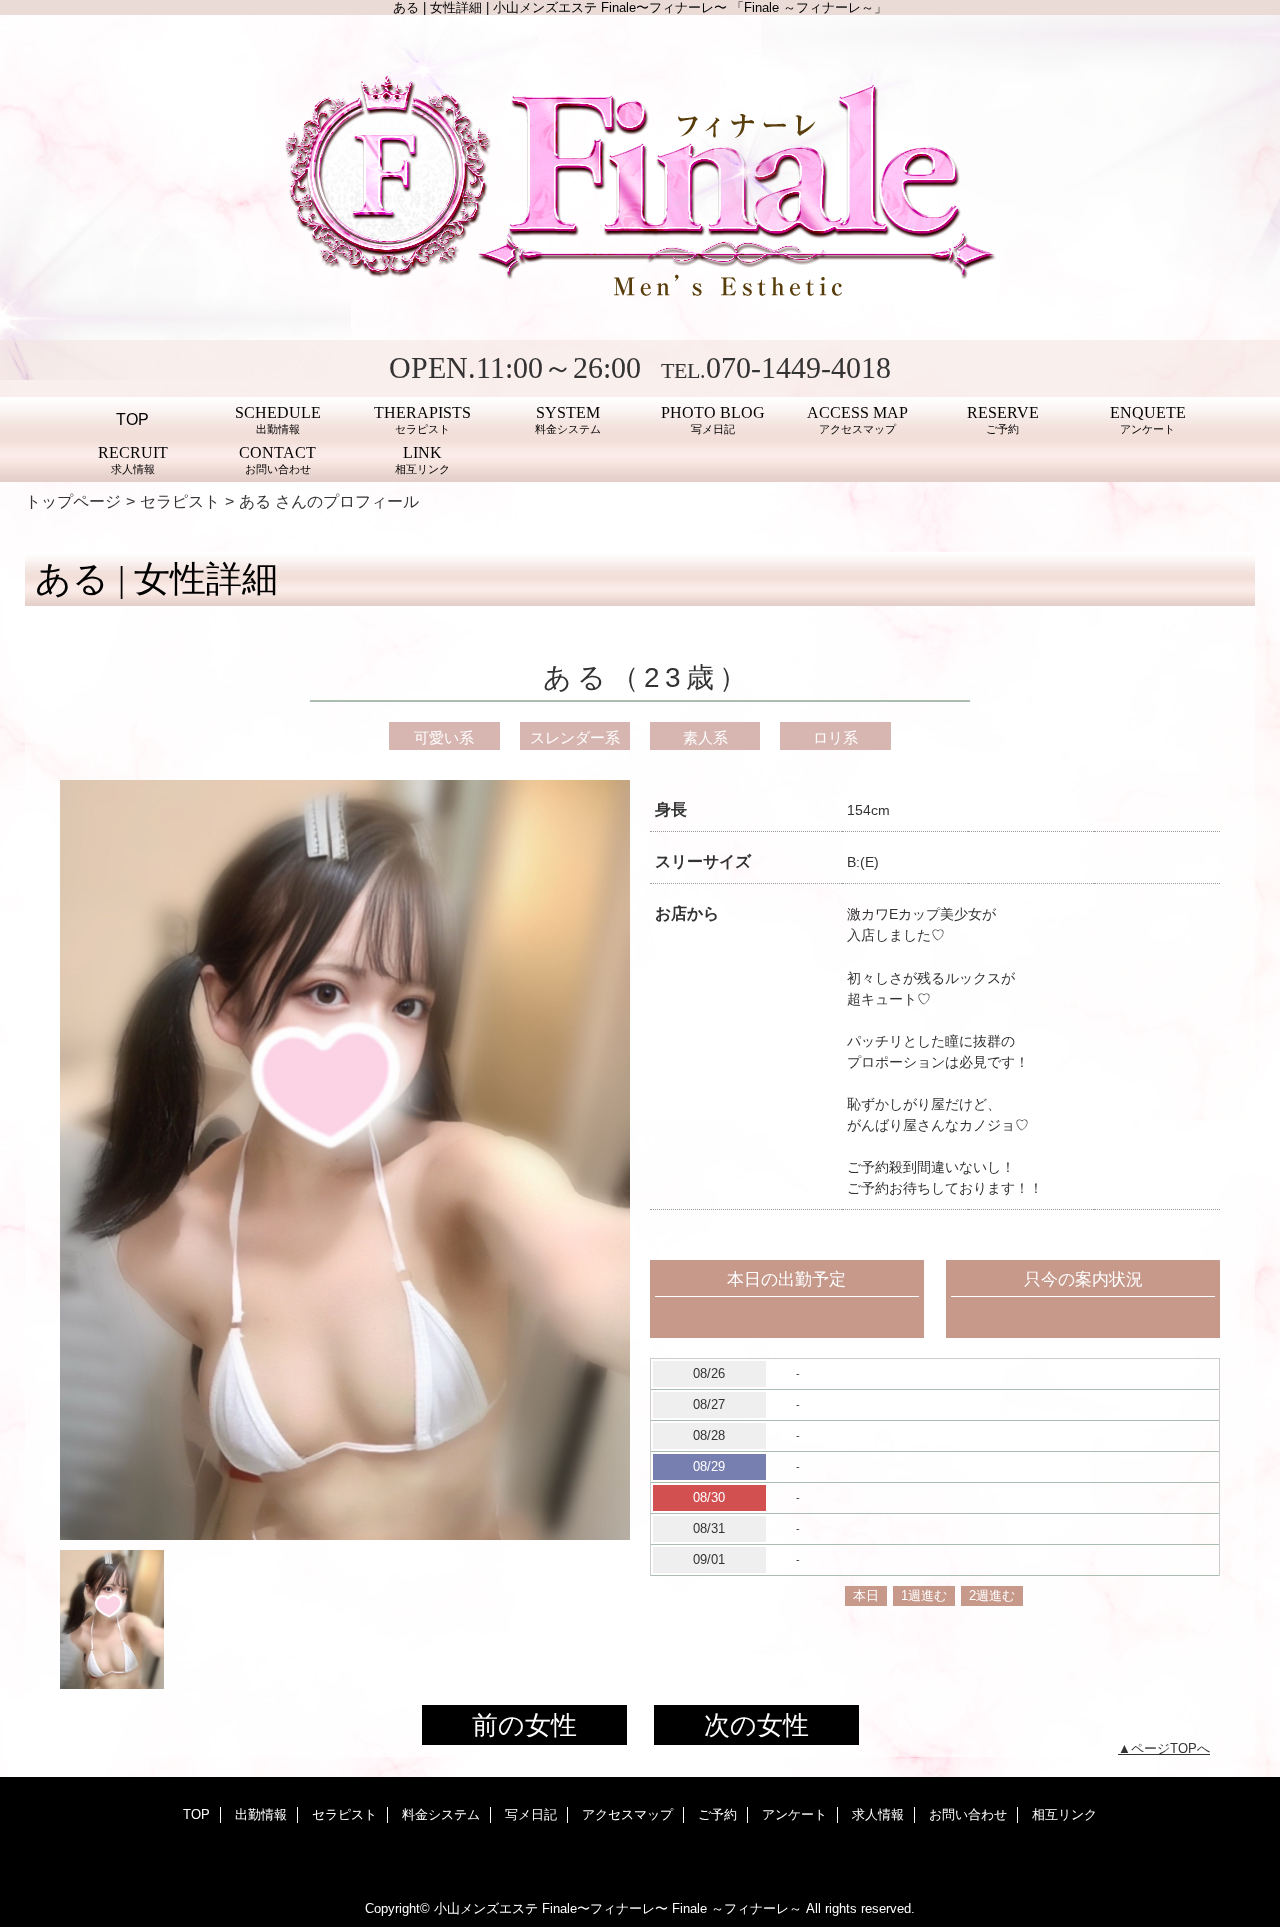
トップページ (73, 501)
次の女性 (756, 1725)
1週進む (924, 1595)
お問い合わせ (968, 1814)
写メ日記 (531, 1814)
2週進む (992, 1595)
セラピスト (180, 501)
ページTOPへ (1170, 1748)
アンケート (794, 1814)
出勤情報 (261, 1814)
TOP (132, 419)
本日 (866, 1595)
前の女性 (524, 1725)
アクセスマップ (627, 1814)
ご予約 (717, 1814)
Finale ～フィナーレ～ (737, 1908)
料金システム (441, 1814)
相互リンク (1064, 1814)
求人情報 (878, 1814)
